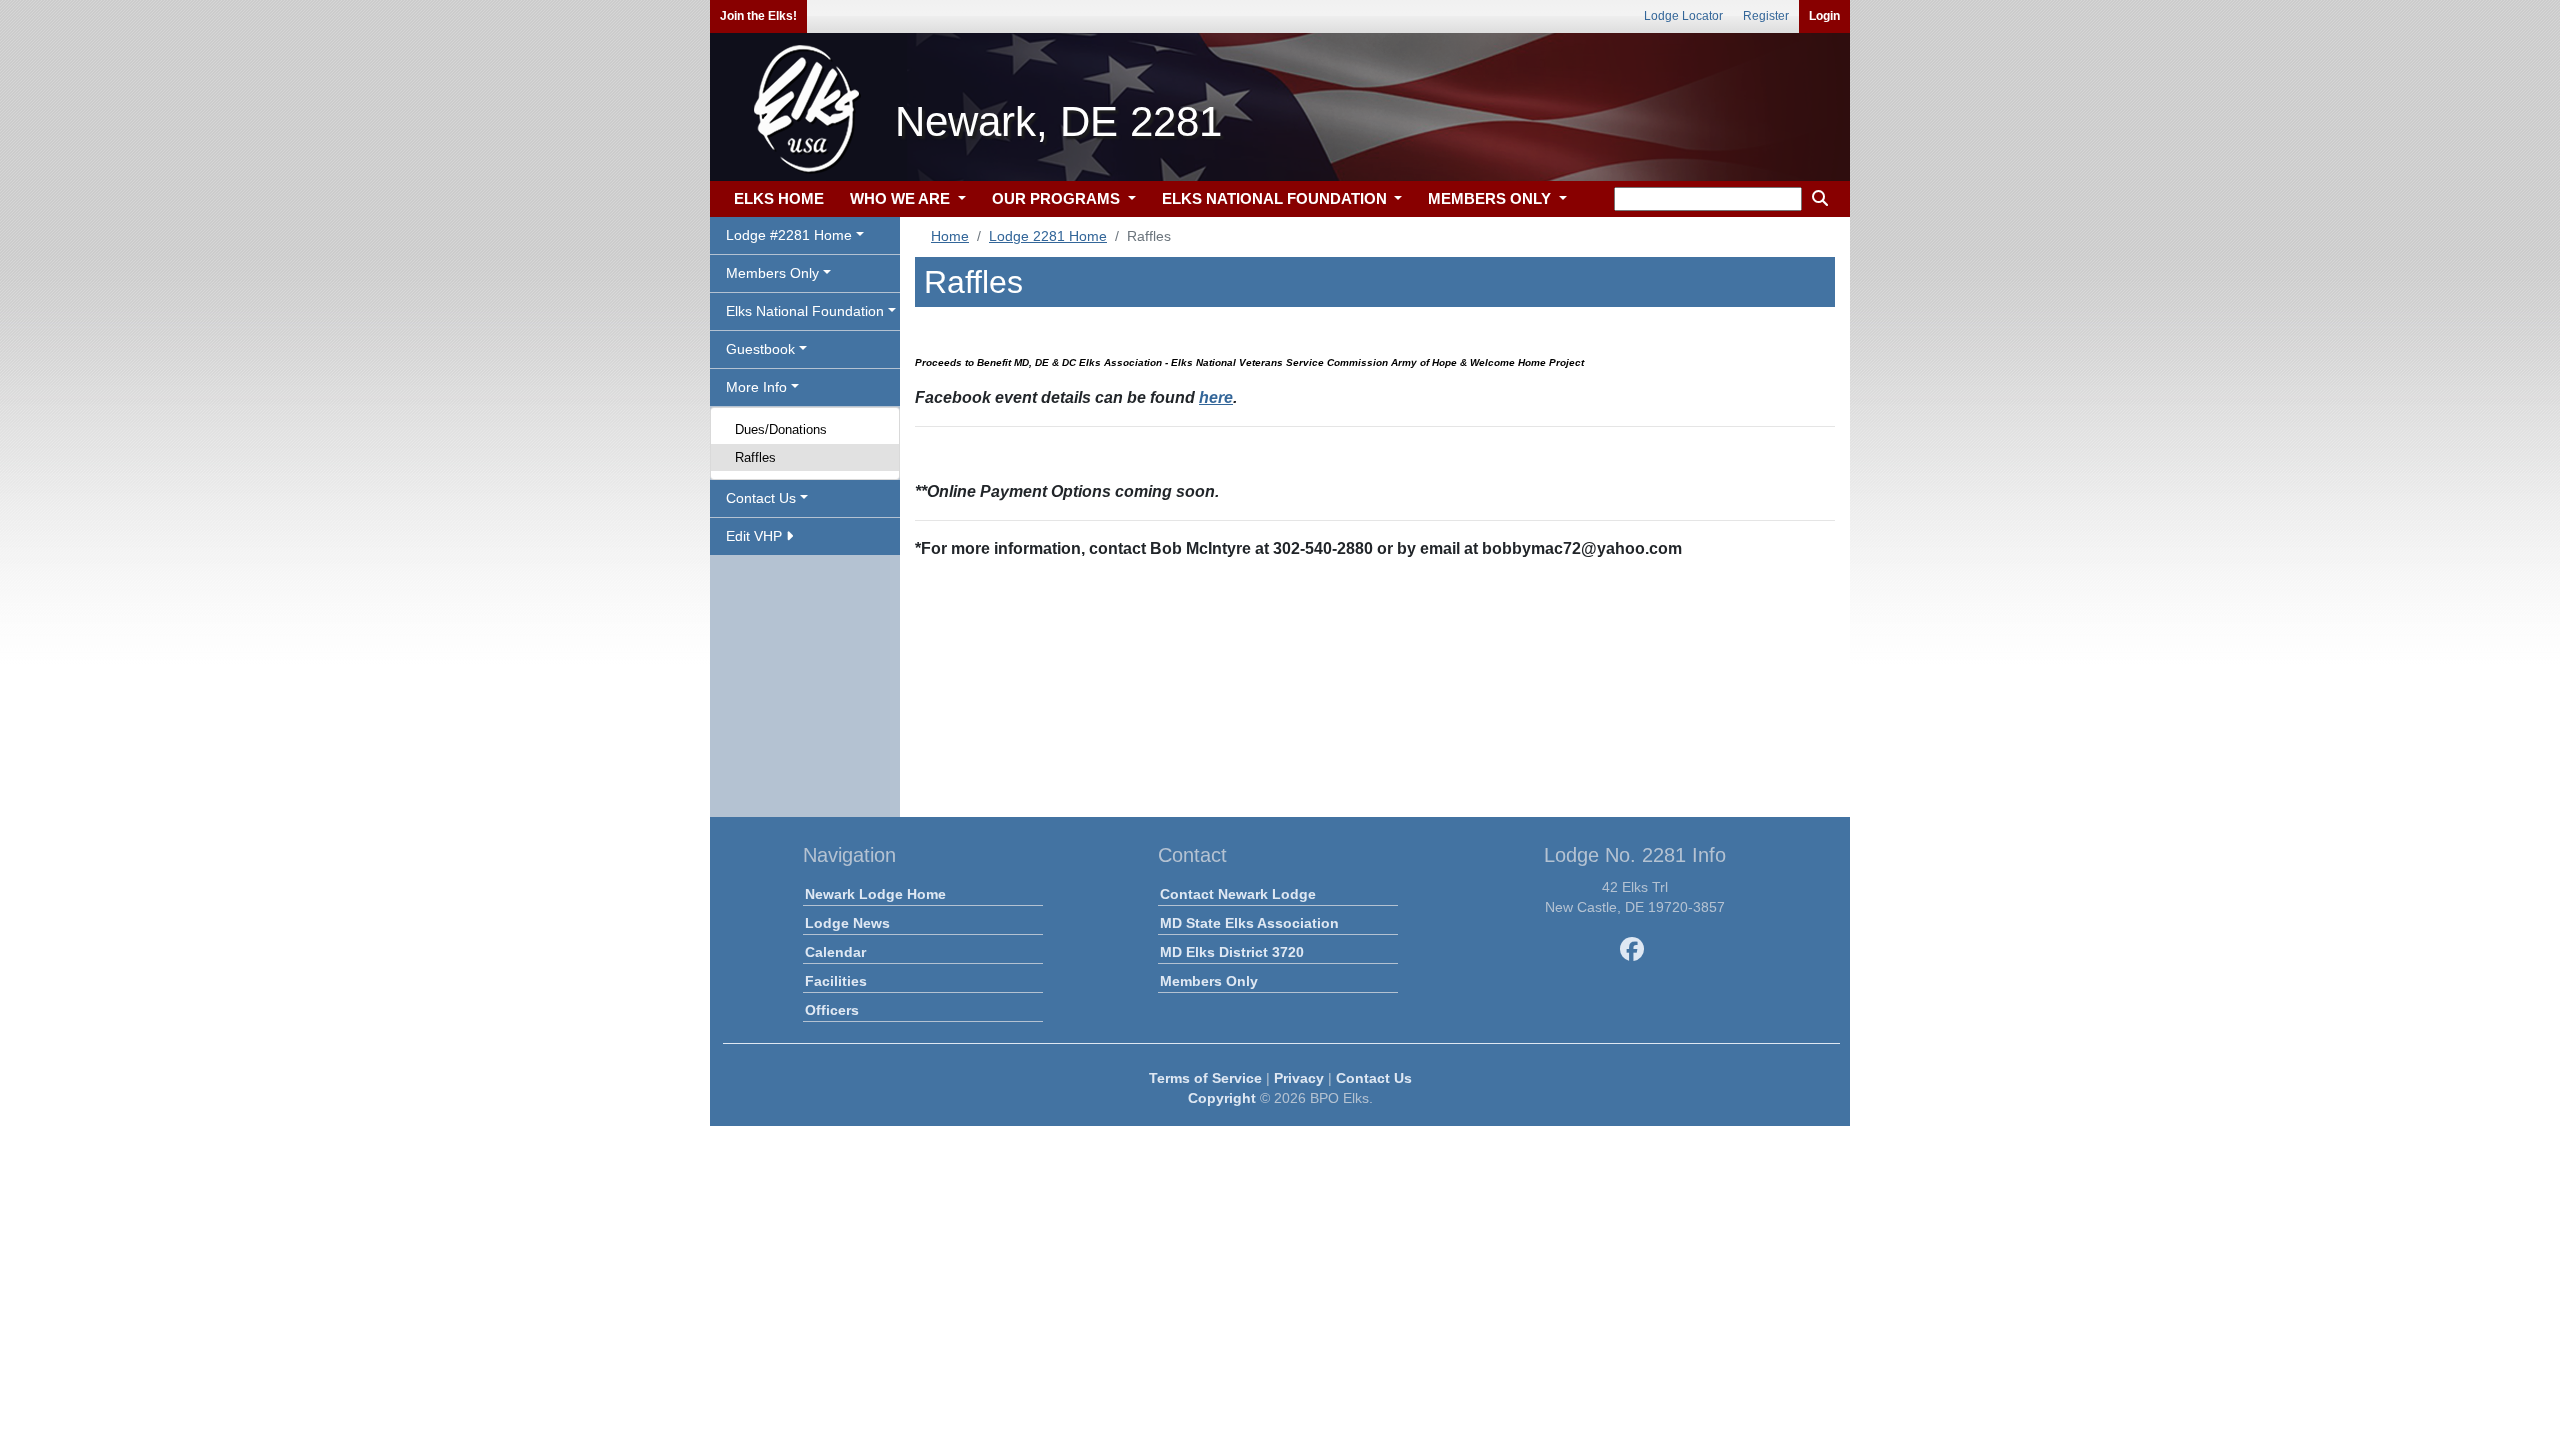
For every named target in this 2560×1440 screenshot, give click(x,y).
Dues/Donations (781, 429)
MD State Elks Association (1249, 923)
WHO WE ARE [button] (902, 198)
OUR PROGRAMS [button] (1058, 198)
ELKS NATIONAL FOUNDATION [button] (1276, 198)
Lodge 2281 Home (1048, 236)
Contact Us (1374, 1078)
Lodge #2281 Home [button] (789, 235)
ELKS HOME (779, 198)
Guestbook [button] (760, 349)
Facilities (836, 981)
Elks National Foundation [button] (805, 311)
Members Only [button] (772, 273)
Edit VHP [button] (756, 536)
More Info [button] (756, 387)
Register (1766, 16)
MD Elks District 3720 (1232, 952)
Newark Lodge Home (875, 894)
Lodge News (847, 923)
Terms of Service (1205, 1078)
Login (1824, 16)
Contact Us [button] (761, 498)
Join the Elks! (758, 16)
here (1216, 397)
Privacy (1299, 1078)
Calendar (835, 952)
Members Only (1209, 981)
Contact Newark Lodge (1238, 894)
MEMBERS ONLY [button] (1491, 198)
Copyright (1222, 1098)
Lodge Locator (1683, 16)
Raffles (755, 457)
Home (950, 236)
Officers (832, 1010)
